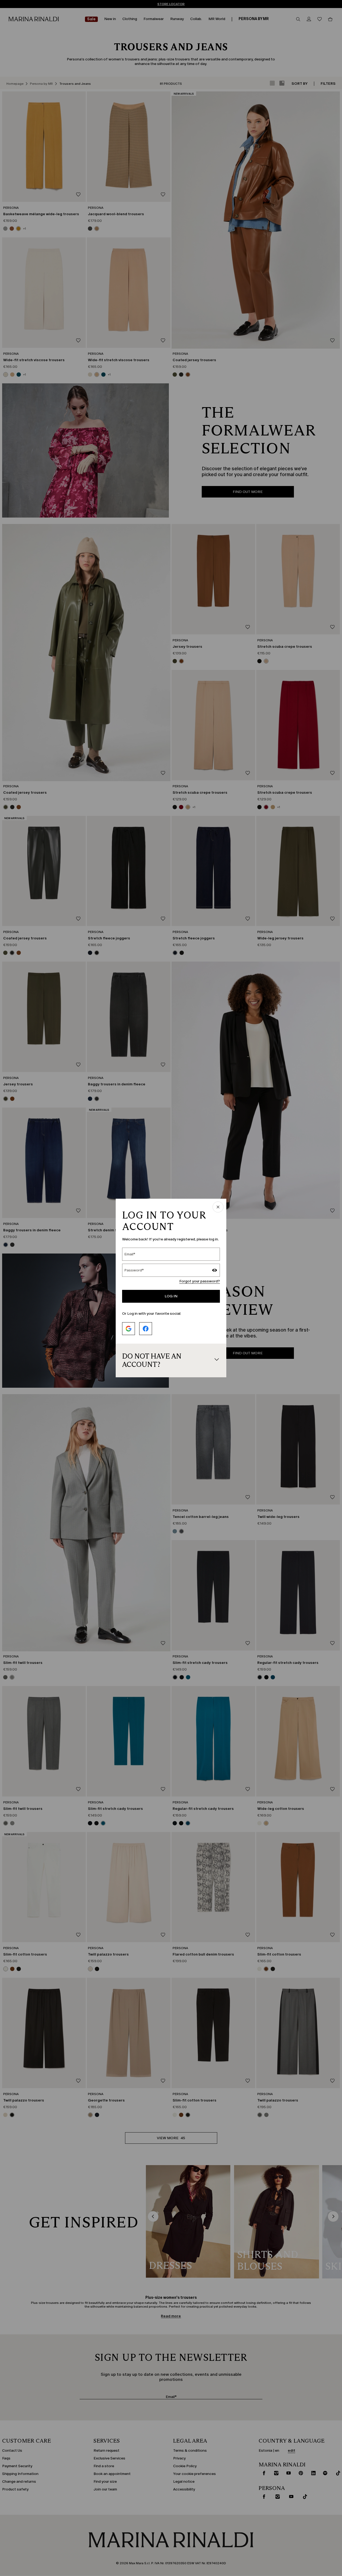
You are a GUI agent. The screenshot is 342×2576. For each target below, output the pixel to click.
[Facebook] (146, 1329)
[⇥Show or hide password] (215, 1271)
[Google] (129, 1329)
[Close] (218, 1207)
